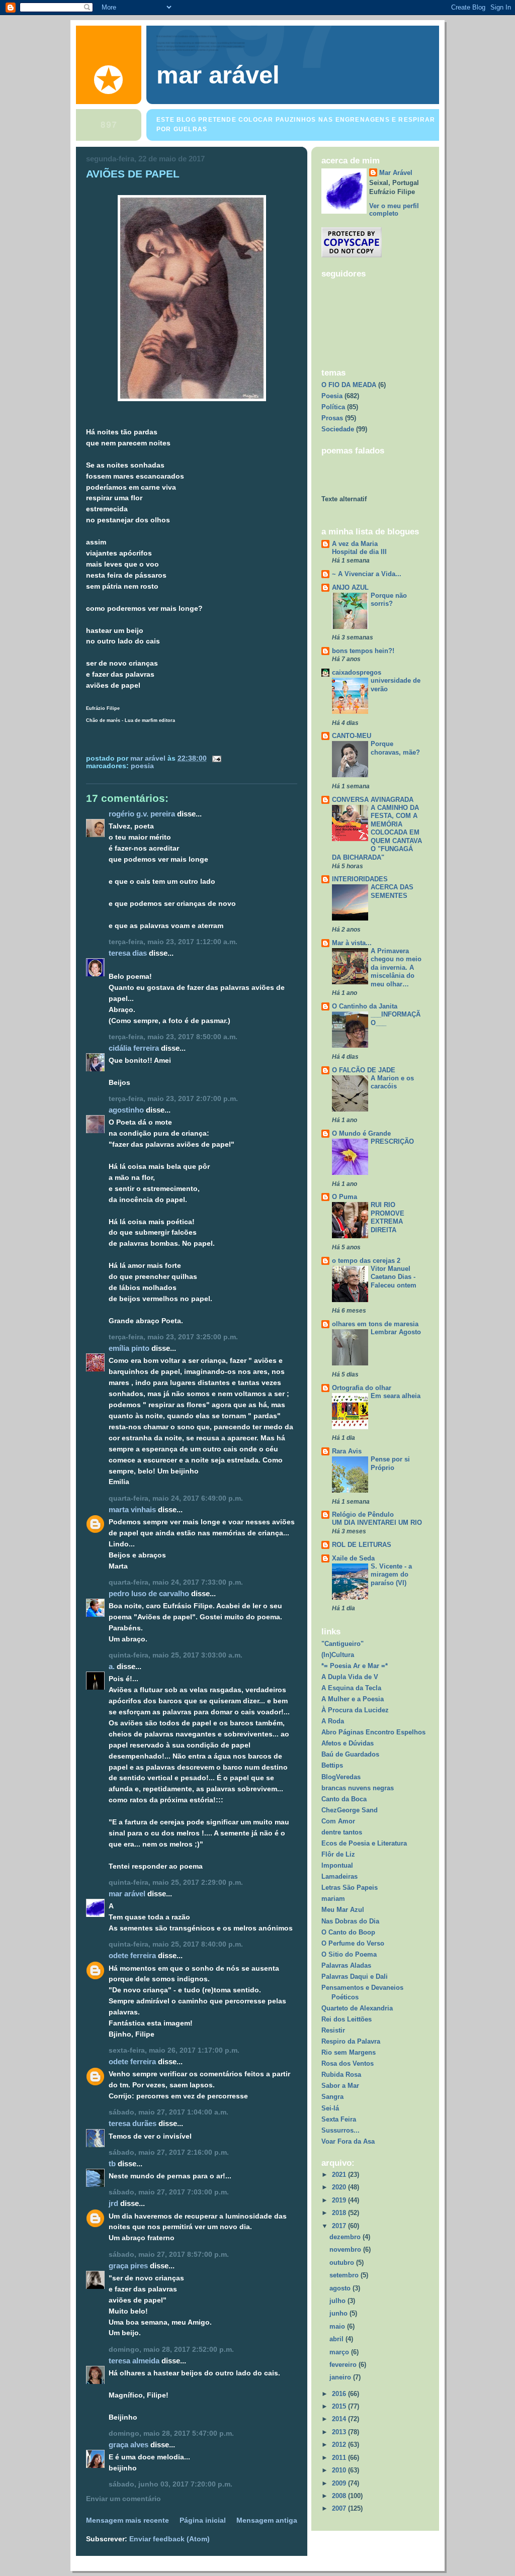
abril (337, 2339)
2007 (340, 2508)
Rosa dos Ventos (348, 2063)
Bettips (332, 1765)
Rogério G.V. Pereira (142, 814)
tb (112, 2164)
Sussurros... (340, 2130)
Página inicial (203, 2520)
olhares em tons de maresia (375, 1324)
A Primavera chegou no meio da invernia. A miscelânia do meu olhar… (396, 968)
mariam (333, 1899)
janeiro (341, 2377)
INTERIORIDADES (360, 879)
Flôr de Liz (338, 1854)
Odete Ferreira (132, 1955)
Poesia (142, 766)
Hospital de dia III (359, 552)
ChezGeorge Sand (350, 1810)
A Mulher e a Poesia (353, 1699)
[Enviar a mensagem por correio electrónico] (216, 758)
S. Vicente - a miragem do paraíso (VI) (391, 1575)
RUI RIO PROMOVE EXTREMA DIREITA (388, 1217)
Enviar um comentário (123, 2499)
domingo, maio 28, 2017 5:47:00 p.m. (171, 2433)
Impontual (337, 1865)
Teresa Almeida (134, 2361)
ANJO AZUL (350, 587)
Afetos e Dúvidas (348, 1743)
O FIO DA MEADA (349, 385)
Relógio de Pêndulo (363, 1514)
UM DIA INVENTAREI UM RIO (377, 1523)
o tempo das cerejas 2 (366, 1261)
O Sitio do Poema (349, 1954)
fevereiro (344, 2365)
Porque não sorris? (389, 600)
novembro (346, 2249)
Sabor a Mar (340, 2086)
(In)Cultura (338, 1655)
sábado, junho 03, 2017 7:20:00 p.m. (170, 2484)
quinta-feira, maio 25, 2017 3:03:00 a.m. (176, 1655)
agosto (341, 2288)
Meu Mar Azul (343, 1910)
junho (339, 2313)
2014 (340, 2419)
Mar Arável (127, 1894)
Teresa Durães (133, 2123)
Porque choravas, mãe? (395, 748)
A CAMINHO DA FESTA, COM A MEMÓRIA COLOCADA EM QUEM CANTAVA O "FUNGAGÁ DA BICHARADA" (377, 833)
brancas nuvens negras (358, 1788)
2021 (340, 2175)
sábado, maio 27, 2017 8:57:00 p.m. (169, 2255)
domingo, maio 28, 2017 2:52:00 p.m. (171, 2350)
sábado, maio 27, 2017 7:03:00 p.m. (169, 2192)
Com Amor (338, 1821)
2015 (340, 2406)
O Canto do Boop (348, 1932)
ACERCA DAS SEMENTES (392, 891)
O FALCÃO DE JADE (364, 1070)
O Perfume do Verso (353, 1943)
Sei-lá (330, 2108)
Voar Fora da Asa (348, 2141)
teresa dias (128, 953)
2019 (340, 2200)
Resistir (333, 2030)
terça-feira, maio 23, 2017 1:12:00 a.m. (173, 942)
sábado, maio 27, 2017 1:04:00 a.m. (168, 2112)
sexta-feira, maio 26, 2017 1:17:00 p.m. (174, 2050)
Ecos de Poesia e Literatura (364, 1843)
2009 (340, 2483)
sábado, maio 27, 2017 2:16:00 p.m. (169, 2152)
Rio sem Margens (349, 2052)
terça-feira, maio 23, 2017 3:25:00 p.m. (173, 1337)
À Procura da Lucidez (355, 1710)
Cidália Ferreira (134, 1048)
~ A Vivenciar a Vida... (367, 574)
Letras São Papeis (350, 1888)
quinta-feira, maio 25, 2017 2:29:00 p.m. (176, 1882)
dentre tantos (342, 1832)
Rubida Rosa (341, 2075)
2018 (340, 2213)
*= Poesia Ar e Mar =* (355, 1666)
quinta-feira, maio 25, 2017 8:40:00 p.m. (176, 1944)
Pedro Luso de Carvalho (149, 1593)
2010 (340, 2470)
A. (112, 1666)
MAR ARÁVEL (218, 75)
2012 (340, 2445)
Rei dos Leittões (347, 2019)
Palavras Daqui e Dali (355, 1976)
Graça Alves (128, 2445)
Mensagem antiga (267, 2520)
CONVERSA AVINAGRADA (373, 800)
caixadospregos (357, 672)
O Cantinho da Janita (365, 1006)
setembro (345, 2275)
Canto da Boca (344, 1799)
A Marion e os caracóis (392, 1082)
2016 (340, 2394)
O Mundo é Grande (361, 1133)
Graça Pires (128, 2266)
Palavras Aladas (346, 1965)
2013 (340, 2432)
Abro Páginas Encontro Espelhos (373, 1732)
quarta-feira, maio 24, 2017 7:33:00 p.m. (176, 1582)
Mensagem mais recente (127, 2520)
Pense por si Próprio (390, 1463)
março (340, 2352)
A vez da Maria (355, 544)
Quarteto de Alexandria (357, 2008)
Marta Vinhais (132, 1509)
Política (333, 407)
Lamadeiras (339, 1876)
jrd (113, 2203)
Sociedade (338, 429)
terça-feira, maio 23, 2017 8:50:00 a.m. (173, 1037)
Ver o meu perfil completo (394, 210)
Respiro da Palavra (351, 2041)
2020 (340, 2187)
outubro (343, 2263)
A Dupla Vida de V (350, 1677)
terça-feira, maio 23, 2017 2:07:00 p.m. (173, 1099)
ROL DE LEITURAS (362, 1545)
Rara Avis (347, 1451)
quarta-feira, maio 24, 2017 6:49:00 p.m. (176, 1498)
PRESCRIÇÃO (392, 1141)
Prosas (332, 418)
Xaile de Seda (353, 1558)
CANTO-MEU (352, 736)
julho (338, 2301)
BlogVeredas (341, 1777)
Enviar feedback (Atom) (169, 2539)
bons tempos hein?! (363, 651)
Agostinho (126, 1110)
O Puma (345, 1197)
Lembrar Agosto (396, 1332)
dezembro (346, 2237)
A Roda (333, 1721)
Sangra (332, 2097)
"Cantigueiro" (342, 1644)
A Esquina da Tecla (351, 1688)
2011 (340, 2458)
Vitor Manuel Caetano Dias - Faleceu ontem (394, 1277)
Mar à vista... (352, 943)
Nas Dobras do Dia (350, 1921)
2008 (340, 2496)
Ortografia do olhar (362, 1388)
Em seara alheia (396, 1396)
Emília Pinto (129, 1348)
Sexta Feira (339, 2119)
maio (338, 2326)
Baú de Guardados (350, 1754)
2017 (340, 2226)
